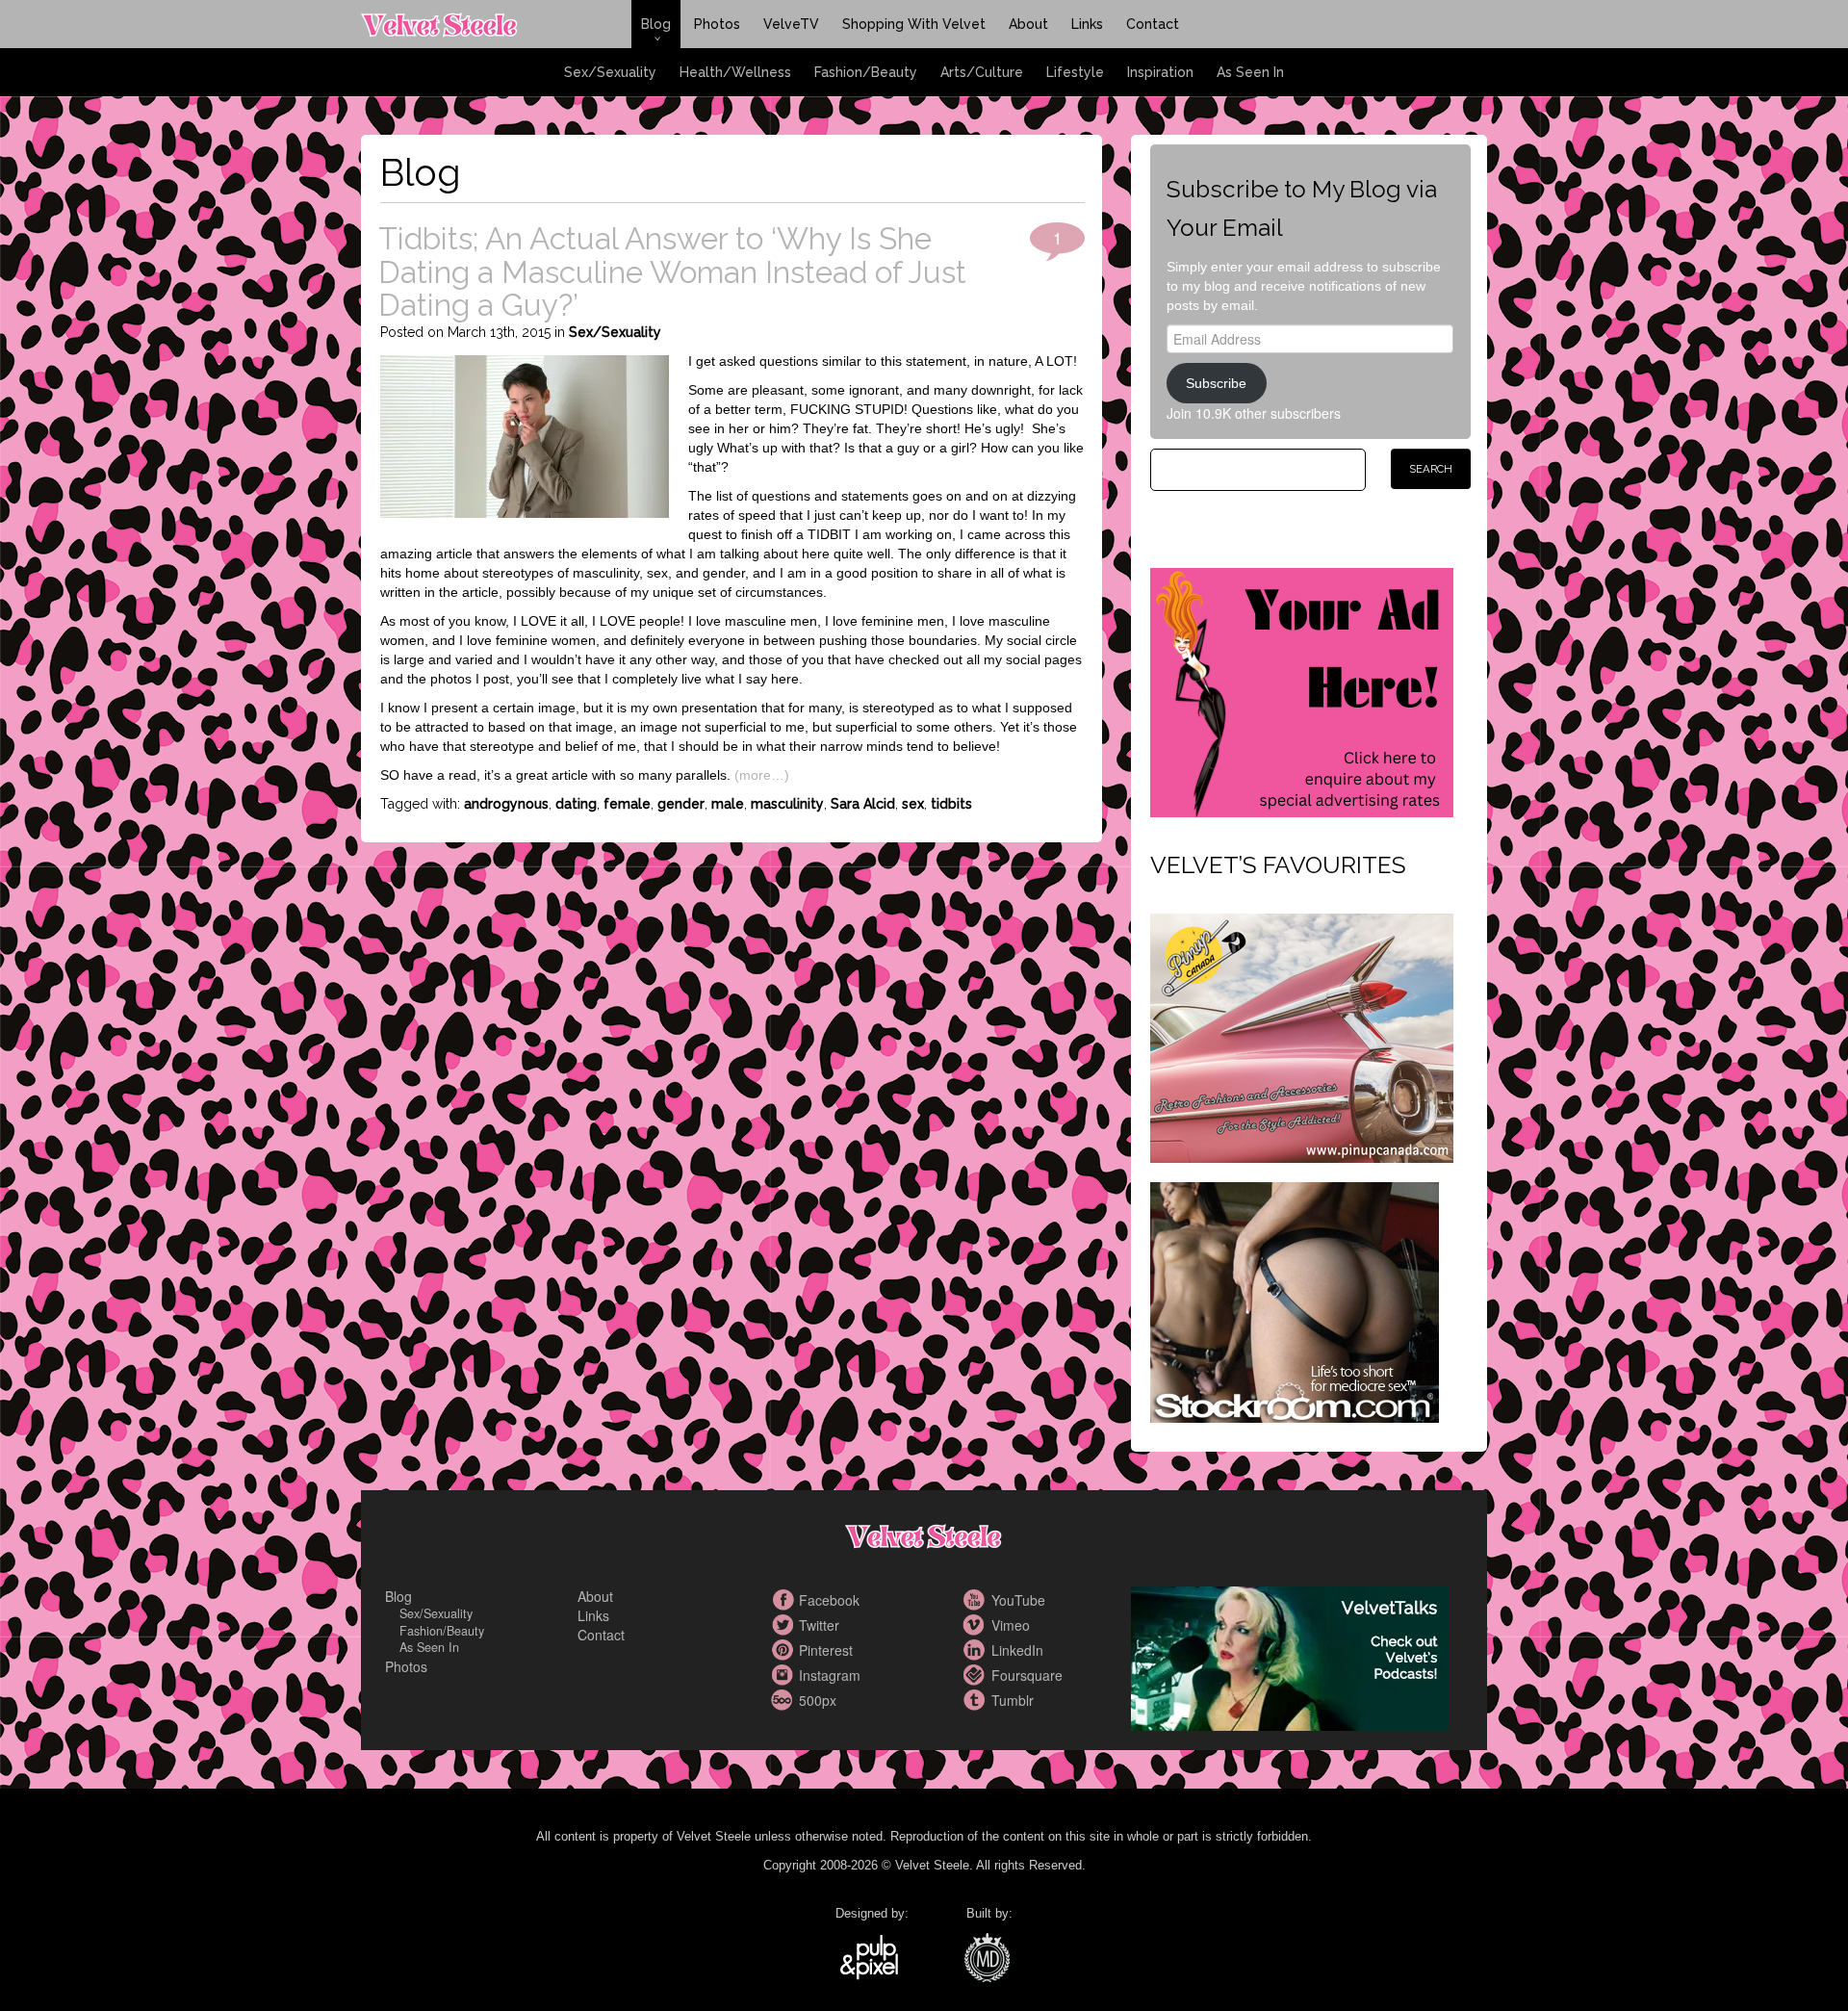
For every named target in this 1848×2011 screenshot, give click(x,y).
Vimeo (977, 1625)
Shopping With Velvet (914, 24)
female (627, 804)
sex (913, 804)
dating (576, 804)
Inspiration (1160, 72)
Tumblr (977, 1700)
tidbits (951, 804)
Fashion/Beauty (866, 72)
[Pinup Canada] (1302, 1036)
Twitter (784, 1625)
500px (784, 1700)
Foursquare (977, 1675)
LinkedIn (977, 1650)
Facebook (784, 1600)
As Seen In (1250, 72)
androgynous (506, 804)
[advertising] (1302, 690)
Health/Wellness (735, 72)
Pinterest (784, 1650)
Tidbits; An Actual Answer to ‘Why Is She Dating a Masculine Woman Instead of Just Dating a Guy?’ (672, 271)
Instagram (784, 1675)
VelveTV (791, 24)
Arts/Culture (982, 72)
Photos (717, 24)
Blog (656, 24)
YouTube (977, 1600)
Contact (1153, 24)
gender (681, 804)
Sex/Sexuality (610, 72)
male (728, 804)
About (1028, 24)
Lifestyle (1075, 72)
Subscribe (1216, 383)
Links (1087, 24)
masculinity (787, 804)
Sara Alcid (863, 804)
